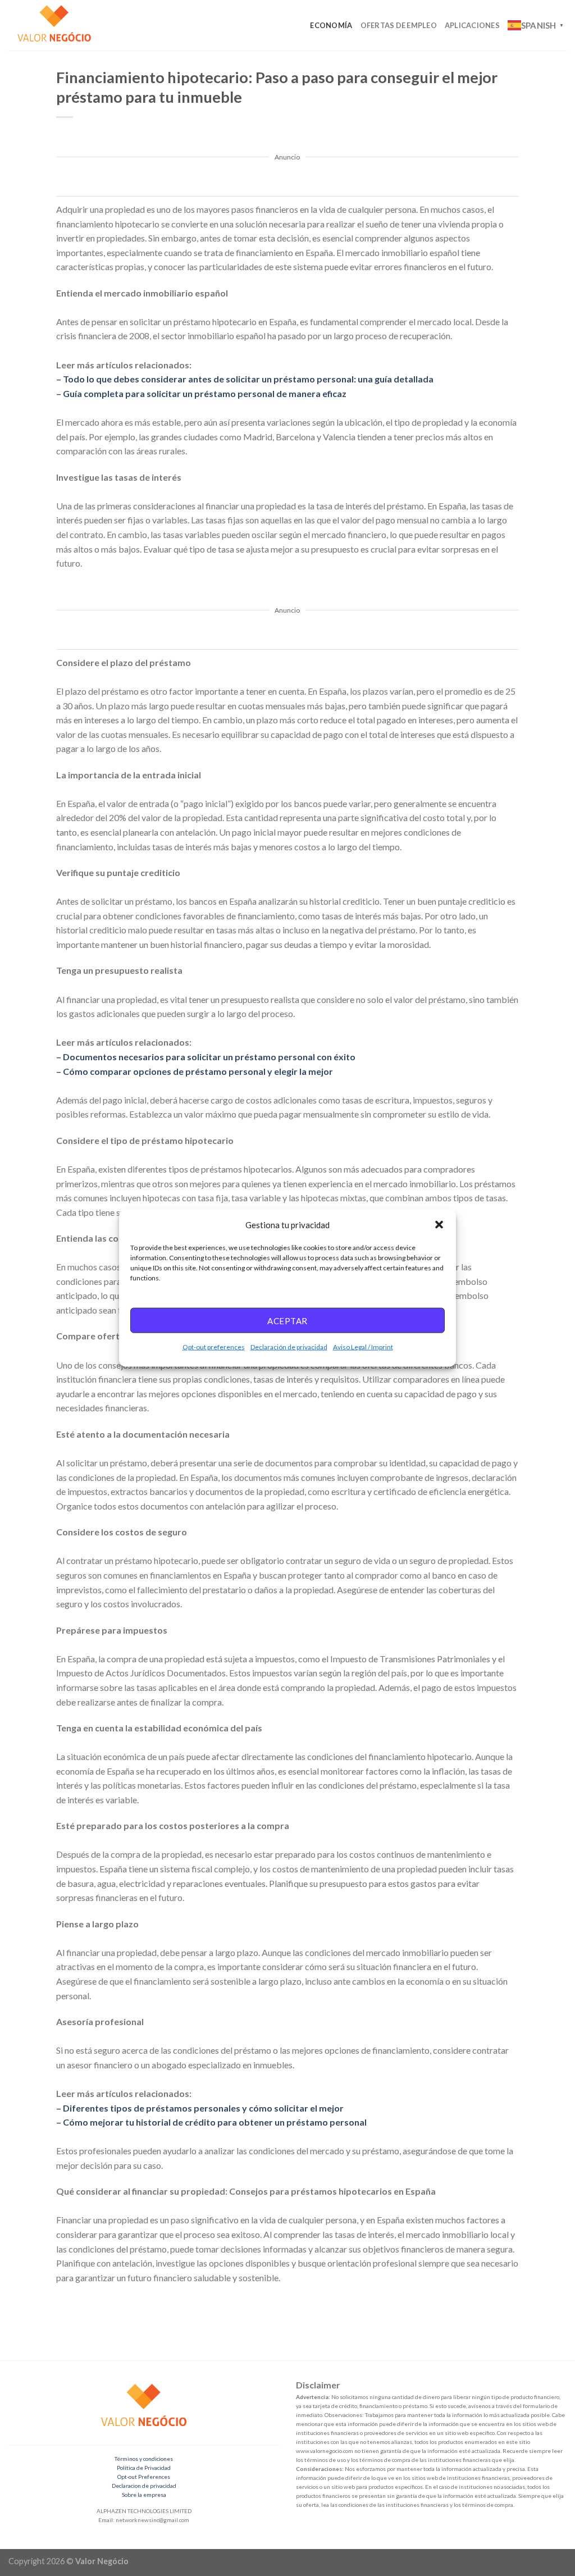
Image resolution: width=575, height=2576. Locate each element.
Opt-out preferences (214, 1347)
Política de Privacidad (144, 2468)
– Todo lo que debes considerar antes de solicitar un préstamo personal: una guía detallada (245, 379)
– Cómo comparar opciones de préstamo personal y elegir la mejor (195, 1071)
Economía (331, 25)
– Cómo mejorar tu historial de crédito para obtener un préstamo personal (211, 2122)
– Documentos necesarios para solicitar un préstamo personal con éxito (206, 1057)
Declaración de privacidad (289, 1347)
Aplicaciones (472, 25)
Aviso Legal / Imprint (363, 1347)
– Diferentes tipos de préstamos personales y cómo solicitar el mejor (200, 2108)
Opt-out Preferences (144, 2477)
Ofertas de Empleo (399, 25)
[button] (439, 1224)
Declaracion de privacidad (144, 2486)
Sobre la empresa (144, 2495)
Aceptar (287, 1320)
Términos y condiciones (144, 2459)
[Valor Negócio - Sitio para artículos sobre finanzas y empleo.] (65, 25)
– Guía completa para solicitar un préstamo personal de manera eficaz (201, 393)
